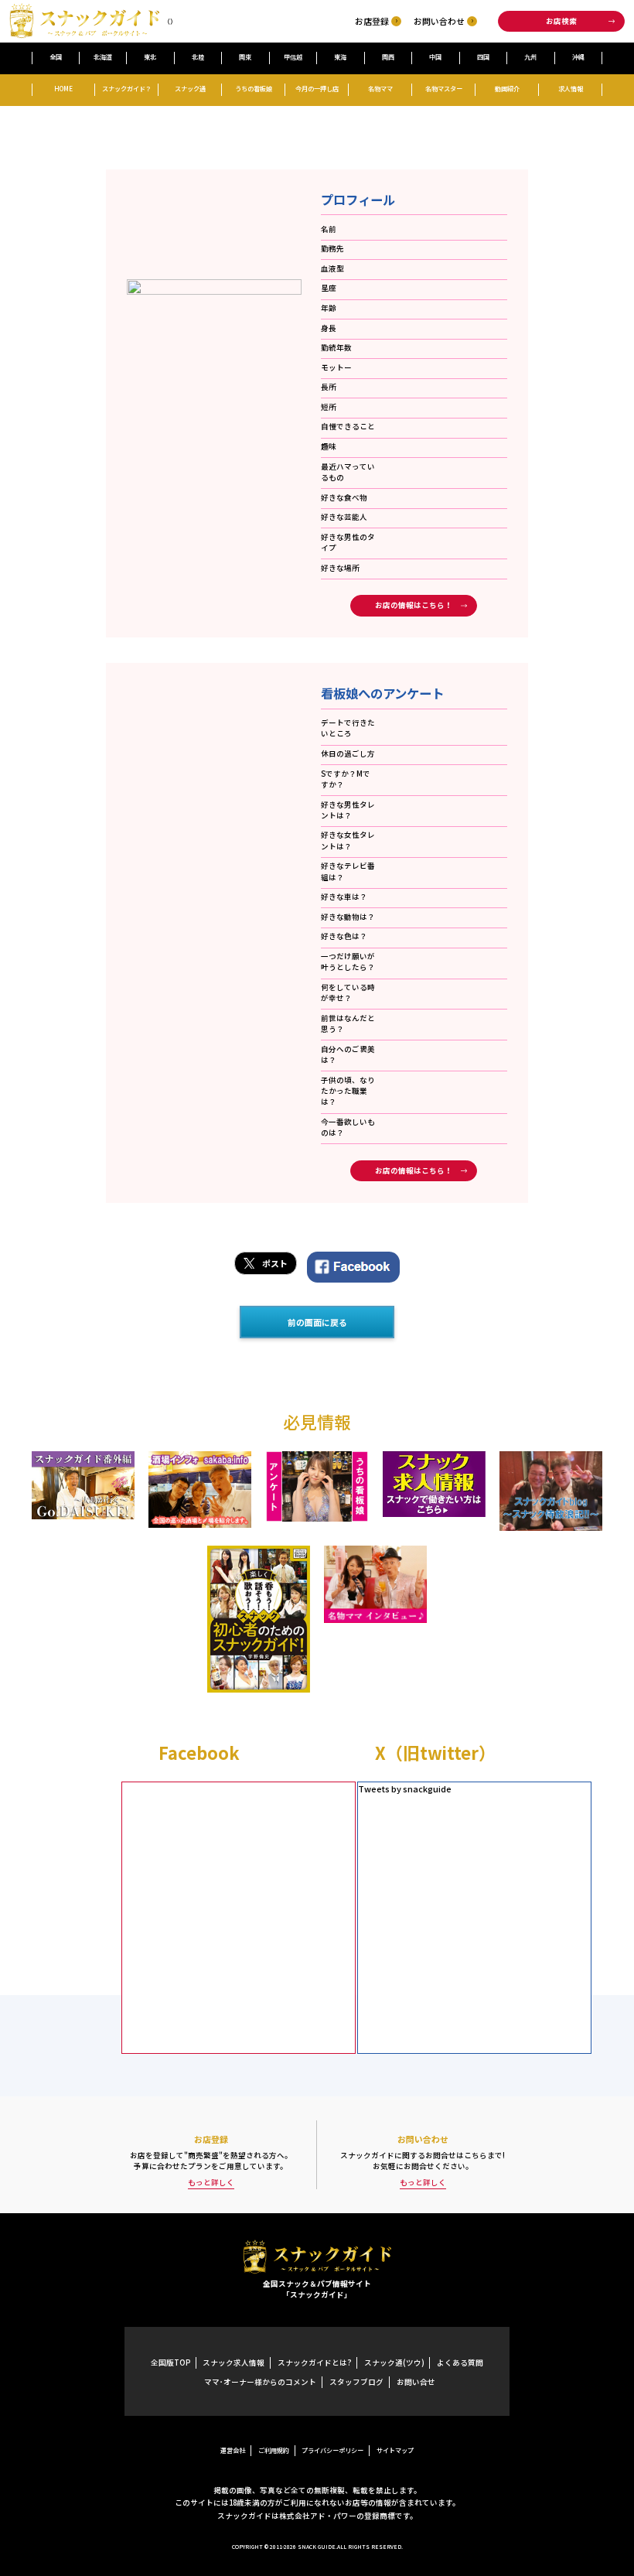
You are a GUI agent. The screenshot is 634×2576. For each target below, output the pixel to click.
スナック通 (190, 88)
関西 (388, 56)
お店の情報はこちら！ (414, 605)
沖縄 (578, 56)
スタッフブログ (356, 2382)
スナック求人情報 (233, 2362)
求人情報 (571, 88)
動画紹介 (507, 88)
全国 (56, 56)
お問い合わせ (439, 21)
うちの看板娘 (254, 88)
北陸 (198, 56)
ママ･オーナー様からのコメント (260, 2382)
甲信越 (293, 56)
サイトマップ (395, 2450)
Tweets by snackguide (405, 1789)
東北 (150, 56)
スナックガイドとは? (314, 2362)
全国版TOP (170, 2362)
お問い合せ (416, 2382)
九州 (530, 56)
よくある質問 (460, 2362)
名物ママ (380, 88)
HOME (63, 88)
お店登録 (372, 21)
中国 (435, 56)
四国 (483, 56)
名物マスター (444, 88)
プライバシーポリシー (332, 2450)
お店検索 (561, 21)
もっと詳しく (211, 2182)
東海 (340, 56)
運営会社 (233, 2450)
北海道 (103, 56)
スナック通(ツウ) (394, 2362)
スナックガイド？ (127, 88)
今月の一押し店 (317, 88)
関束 (245, 56)
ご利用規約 (274, 2450)
